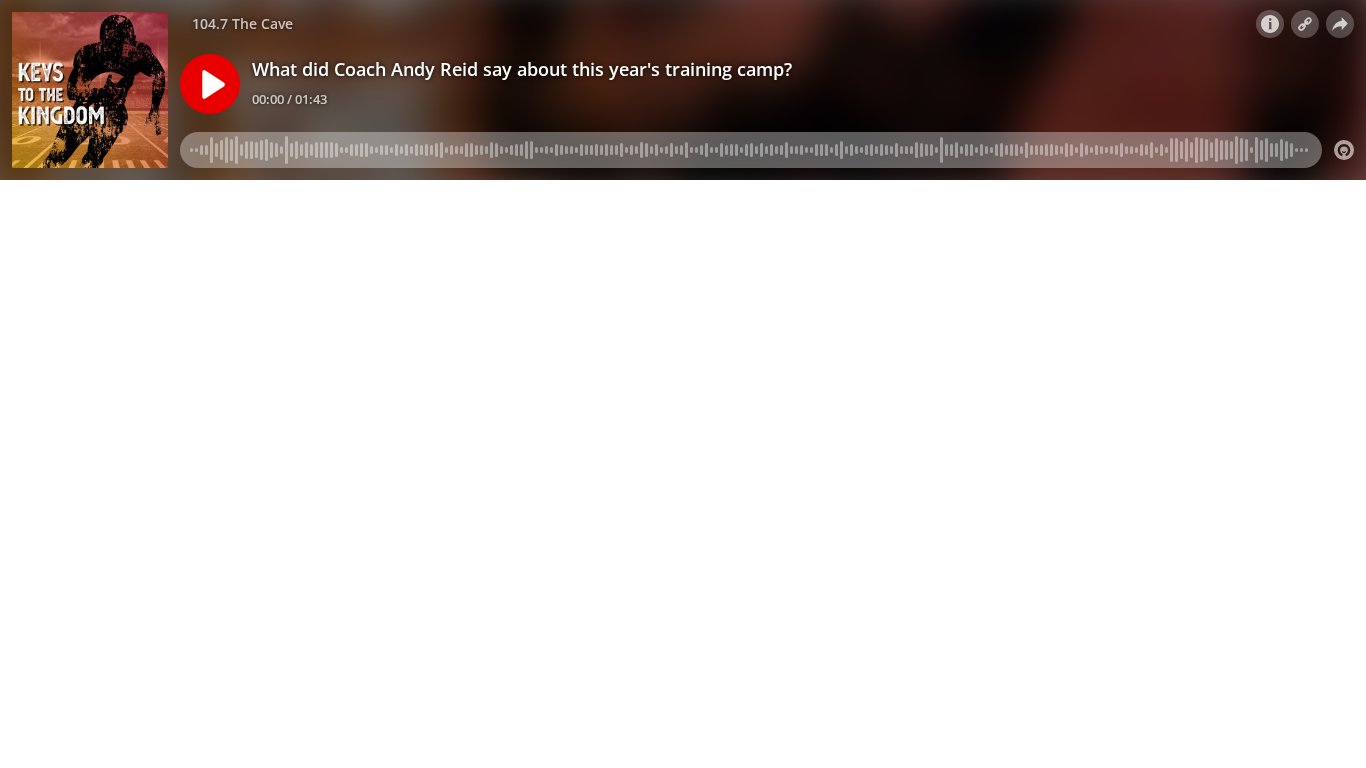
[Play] (210, 84)
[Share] (1340, 24)
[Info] (1270, 24)
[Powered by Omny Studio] (1344, 150)
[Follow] (1305, 24)
